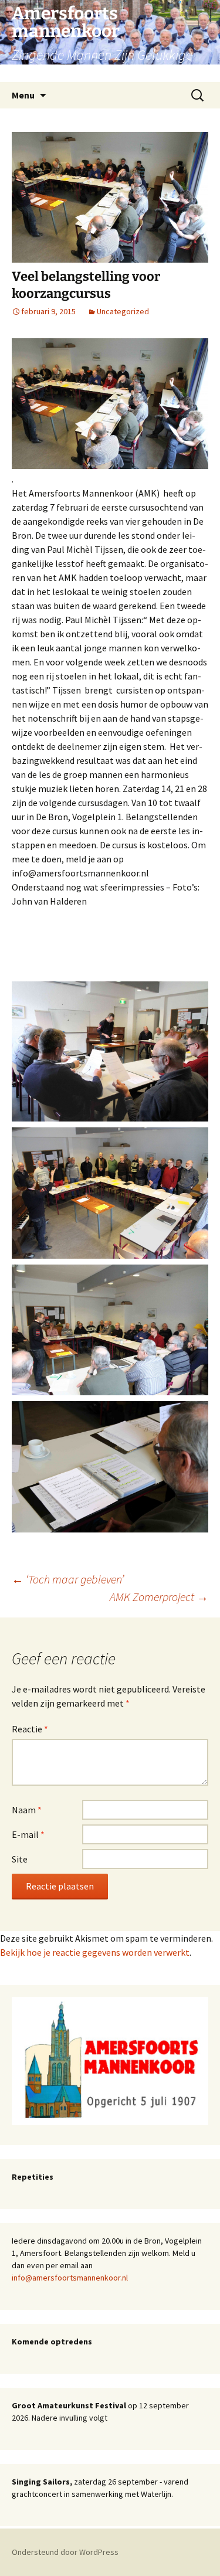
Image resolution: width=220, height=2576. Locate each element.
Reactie (30, 1729)
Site (20, 1859)
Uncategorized (123, 311)
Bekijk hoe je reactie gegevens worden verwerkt (95, 1952)
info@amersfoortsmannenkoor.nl (70, 2278)
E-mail (28, 1834)
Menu (23, 95)
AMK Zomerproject (159, 1597)
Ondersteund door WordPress (65, 2552)
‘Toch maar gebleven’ (68, 1579)
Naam (27, 1810)
